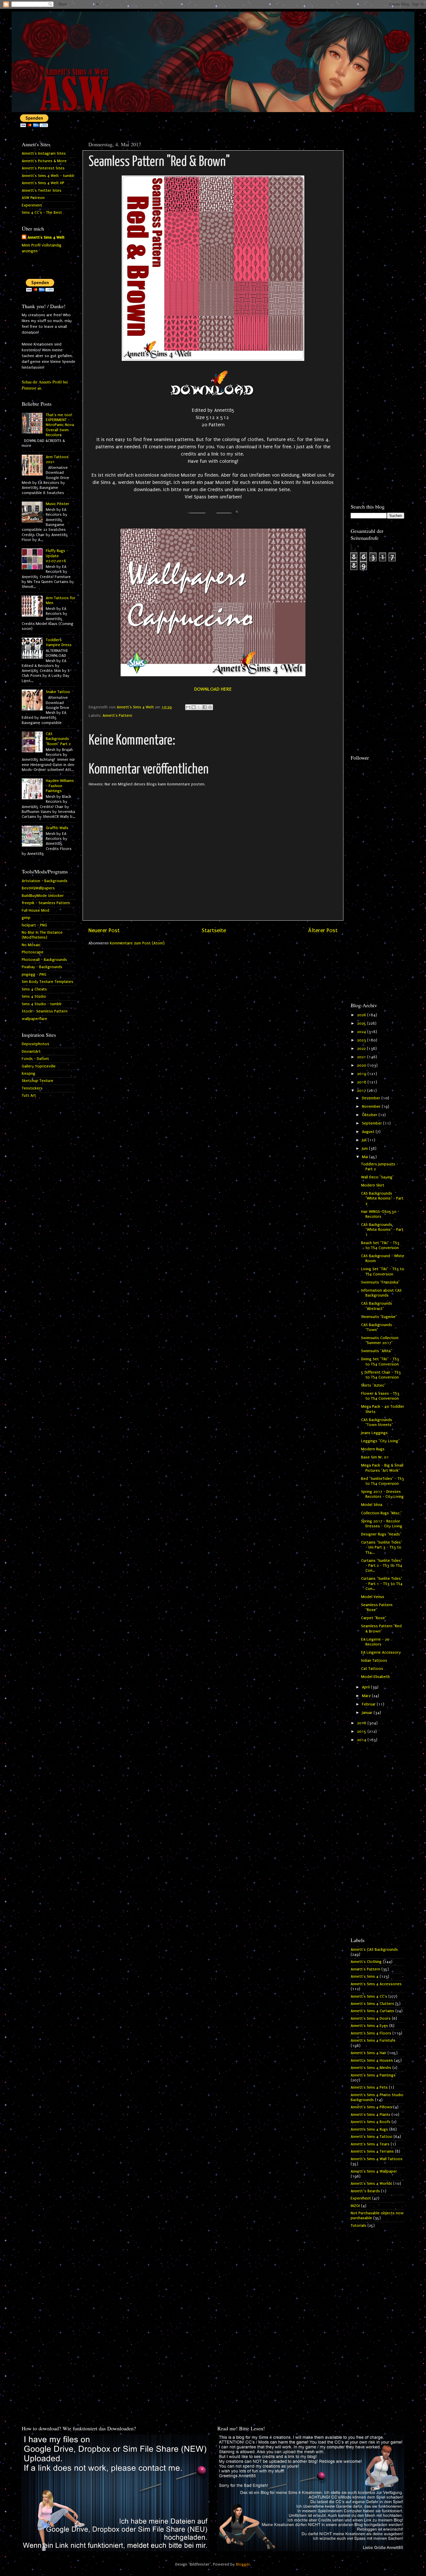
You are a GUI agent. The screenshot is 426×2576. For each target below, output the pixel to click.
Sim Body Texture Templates (48, 982)
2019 (362, 1074)
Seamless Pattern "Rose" (377, 1607)
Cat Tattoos (372, 1669)
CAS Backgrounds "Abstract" (377, 1306)
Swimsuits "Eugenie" (379, 1317)
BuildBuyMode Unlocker (43, 896)
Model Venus (373, 1597)
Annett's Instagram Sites (44, 153)
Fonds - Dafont (35, 1059)
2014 (362, 1740)
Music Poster (58, 504)
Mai (366, 1157)
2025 (362, 1023)
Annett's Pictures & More (44, 161)
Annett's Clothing (366, 1962)
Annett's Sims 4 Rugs (369, 2129)
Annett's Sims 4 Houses (372, 2061)
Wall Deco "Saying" (377, 1177)
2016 (362, 1723)
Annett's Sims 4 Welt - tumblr (48, 176)
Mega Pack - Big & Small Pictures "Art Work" (382, 1468)
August (369, 1132)
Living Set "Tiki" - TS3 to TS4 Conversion (383, 1271)
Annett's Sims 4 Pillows (371, 2107)
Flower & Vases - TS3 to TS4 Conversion (380, 1396)
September (373, 1123)
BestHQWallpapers (38, 888)
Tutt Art (29, 1096)
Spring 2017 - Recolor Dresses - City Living (382, 1524)
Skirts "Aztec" (373, 1385)
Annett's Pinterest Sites (43, 168)
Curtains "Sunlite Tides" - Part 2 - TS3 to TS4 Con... (382, 1566)
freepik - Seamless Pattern (46, 903)
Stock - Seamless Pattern (45, 1011)
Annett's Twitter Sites (42, 191)
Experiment (32, 205)
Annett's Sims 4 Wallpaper (374, 2171)
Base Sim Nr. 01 (375, 1457)
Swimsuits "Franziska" (380, 1282)
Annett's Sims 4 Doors (371, 2019)
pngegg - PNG (34, 975)
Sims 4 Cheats (34, 989)
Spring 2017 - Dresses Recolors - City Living (382, 1494)
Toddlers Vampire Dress (59, 642)
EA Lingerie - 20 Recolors (375, 1642)
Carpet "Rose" (374, 1618)
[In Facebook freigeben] (205, 707)
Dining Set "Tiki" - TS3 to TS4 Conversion (380, 1362)
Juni (365, 1149)
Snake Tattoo (58, 692)
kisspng (29, 1074)
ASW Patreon (33, 198)
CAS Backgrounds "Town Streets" (377, 1422)
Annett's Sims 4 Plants (371, 2115)
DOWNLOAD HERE (213, 689)
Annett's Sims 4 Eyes (369, 2026)
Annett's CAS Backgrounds (374, 1950)
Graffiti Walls (57, 828)
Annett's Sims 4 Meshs (371, 2068)
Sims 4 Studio (34, 997)
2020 (362, 1065)
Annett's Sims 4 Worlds (371, 2184)
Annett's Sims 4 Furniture (373, 2041)
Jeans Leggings (374, 1433)
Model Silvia (372, 1505)
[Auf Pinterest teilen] (210, 707)
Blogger (243, 2564)
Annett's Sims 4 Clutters (372, 2004)
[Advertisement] (377, 225)
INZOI (355, 2206)
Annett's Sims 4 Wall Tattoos (377, 2159)
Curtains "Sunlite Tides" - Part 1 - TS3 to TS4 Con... (382, 1584)
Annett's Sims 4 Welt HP (43, 183)
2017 (362, 1091)
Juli (365, 1140)
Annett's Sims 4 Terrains (372, 2151)
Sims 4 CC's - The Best (42, 213)
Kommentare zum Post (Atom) (137, 943)
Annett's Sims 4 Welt (46, 237)
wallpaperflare (34, 1019)
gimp (26, 918)
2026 (362, 1015)
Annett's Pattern (117, 716)
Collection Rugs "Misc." (382, 1513)
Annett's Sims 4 (365, 1977)
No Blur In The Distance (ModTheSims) (42, 935)
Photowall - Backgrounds (44, 960)
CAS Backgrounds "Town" (377, 1327)
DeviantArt (31, 1052)
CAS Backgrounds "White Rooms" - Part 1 (382, 1230)
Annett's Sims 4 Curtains (372, 2011)
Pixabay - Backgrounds (42, 967)
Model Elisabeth (375, 1677)
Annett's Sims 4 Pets (369, 2087)
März (367, 1696)
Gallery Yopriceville (39, 1066)
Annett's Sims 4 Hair (368, 2053)
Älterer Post (323, 930)
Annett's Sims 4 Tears (370, 2144)
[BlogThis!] (194, 707)
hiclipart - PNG (34, 925)
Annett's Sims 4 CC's (369, 1997)
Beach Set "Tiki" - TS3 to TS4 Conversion (380, 1245)
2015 (362, 1732)
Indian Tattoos (374, 1661)
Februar (369, 1704)
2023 (362, 1040)
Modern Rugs (373, 1449)
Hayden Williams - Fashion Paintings (60, 786)
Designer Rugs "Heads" (381, 1534)
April (366, 1687)
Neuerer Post (104, 930)
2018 (362, 1082)
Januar (368, 1713)
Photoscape (33, 952)
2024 (362, 1032)
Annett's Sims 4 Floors (371, 2033)
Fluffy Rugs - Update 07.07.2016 (57, 556)
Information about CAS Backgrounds (381, 1293)
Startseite (214, 930)
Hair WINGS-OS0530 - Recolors (380, 1214)
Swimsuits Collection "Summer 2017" (380, 1340)
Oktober (370, 1115)
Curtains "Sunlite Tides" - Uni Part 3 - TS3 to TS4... (382, 1547)
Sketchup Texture (38, 1081)
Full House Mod (35, 911)
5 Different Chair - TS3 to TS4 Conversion (381, 1375)
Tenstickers (32, 1088)
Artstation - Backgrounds (45, 881)
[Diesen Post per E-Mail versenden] (188, 707)
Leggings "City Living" (380, 1441)
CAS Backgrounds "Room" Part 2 (58, 739)
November (372, 1107)
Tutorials (358, 2226)
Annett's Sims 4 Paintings (373, 2075)
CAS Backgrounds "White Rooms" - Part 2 (382, 1199)
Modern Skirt (373, 1185)
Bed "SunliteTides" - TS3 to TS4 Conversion (383, 1481)
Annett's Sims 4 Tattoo (372, 2137)
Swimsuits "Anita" (377, 1351)
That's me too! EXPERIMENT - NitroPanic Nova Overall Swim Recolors (60, 425)
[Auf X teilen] (199, 707)
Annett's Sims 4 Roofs (371, 2122)
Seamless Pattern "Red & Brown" (381, 1629)
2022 (362, 1049)
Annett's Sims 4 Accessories (376, 1984)
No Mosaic (31, 945)
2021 (362, 1057)
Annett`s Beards (365, 2191)
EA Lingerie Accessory (381, 1652)
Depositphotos (35, 1044)
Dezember (372, 1098)
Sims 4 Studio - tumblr (42, 1004)
